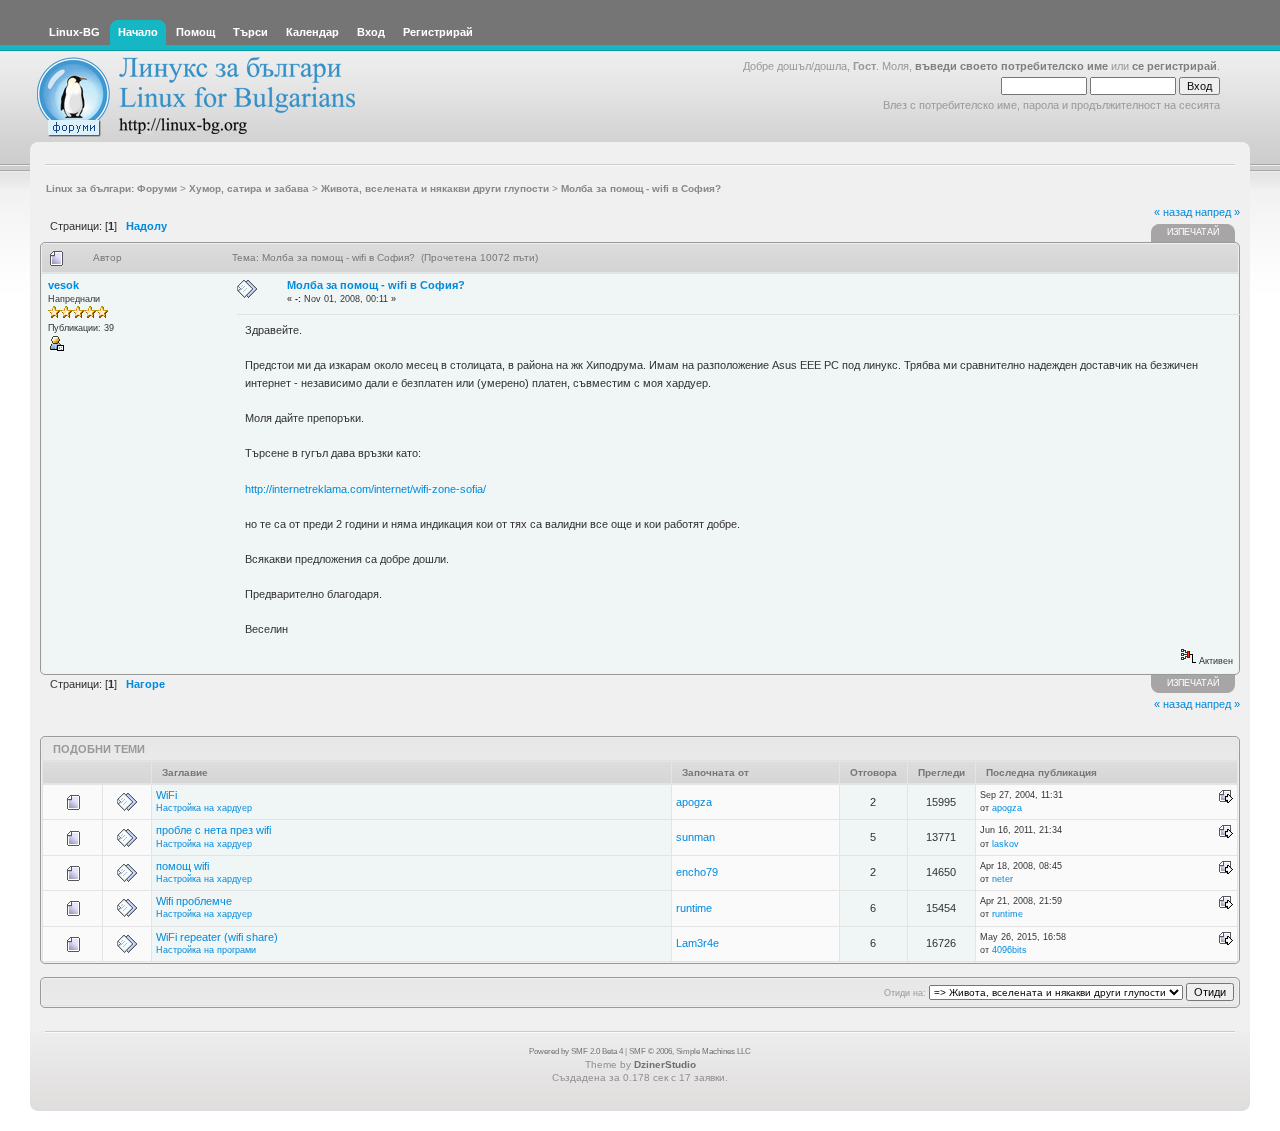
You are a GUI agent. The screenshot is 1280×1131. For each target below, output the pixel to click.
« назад (1173, 212)
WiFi (166, 795)
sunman (695, 837)
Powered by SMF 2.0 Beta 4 (576, 1051)
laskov (1005, 844)
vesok (63, 285)
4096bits (1009, 950)
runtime (694, 908)
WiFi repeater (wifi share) (217, 937)
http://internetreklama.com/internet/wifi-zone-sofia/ (365, 489)
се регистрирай (1174, 66)
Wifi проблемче (194, 901)
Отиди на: (905, 993)
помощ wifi (182, 866)
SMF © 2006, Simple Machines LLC (690, 1051)
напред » (1217, 212)
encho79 (697, 872)
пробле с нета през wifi (213, 830)
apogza (694, 802)
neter (1002, 879)
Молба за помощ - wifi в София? (376, 285)
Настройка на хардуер (204, 808)
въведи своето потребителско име (1011, 66)
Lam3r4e (697, 943)
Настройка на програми (206, 950)
